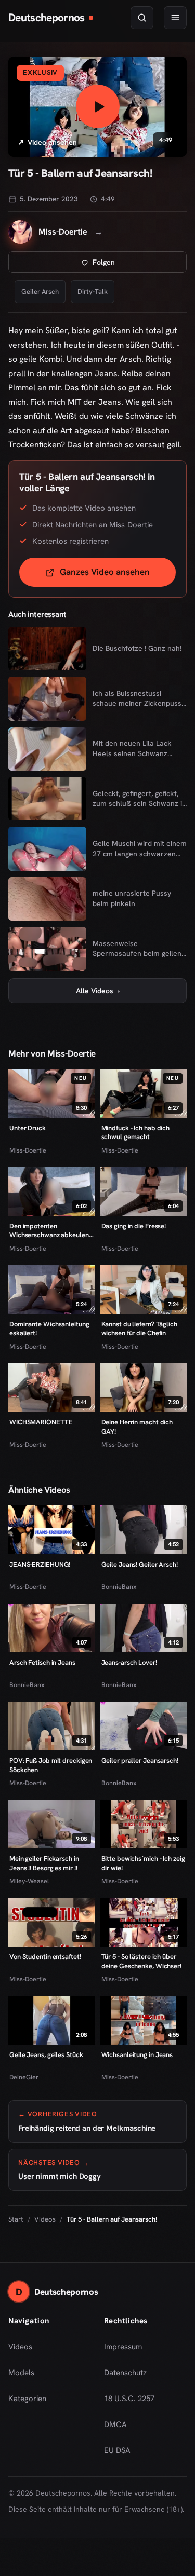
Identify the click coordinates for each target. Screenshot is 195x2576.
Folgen (138, 265)
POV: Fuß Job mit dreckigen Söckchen (51, 1765)
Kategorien (27, 2399)
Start (16, 2219)
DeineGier (24, 2077)
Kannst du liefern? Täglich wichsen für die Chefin (139, 1329)
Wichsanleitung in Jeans (137, 2055)
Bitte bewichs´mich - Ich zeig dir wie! (143, 1863)
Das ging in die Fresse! (134, 1226)
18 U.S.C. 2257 (129, 2399)
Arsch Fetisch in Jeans (42, 1662)
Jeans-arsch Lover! (129, 1662)
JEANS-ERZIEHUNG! (40, 1564)
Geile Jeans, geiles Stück (46, 2055)
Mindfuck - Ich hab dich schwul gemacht (136, 1133)
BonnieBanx (119, 1587)
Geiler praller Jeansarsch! (140, 1760)
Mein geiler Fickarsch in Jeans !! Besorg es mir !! (44, 1863)
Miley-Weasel (29, 1881)
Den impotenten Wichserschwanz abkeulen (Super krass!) (49, 1231)
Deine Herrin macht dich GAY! (137, 1427)
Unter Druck (28, 1128)
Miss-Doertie (28, 1150)
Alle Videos (98, 991)
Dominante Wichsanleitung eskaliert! (49, 1329)
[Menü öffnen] (175, 18)
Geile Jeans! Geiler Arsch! (140, 1564)
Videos (45, 2219)
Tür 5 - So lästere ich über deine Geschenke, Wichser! (141, 1961)
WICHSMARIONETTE (41, 1422)
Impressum (123, 2347)
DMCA (115, 2424)
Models (21, 2373)
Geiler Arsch (40, 291)
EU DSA (117, 2450)
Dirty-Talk (93, 291)
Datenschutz (125, 2373)
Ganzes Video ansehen (118, 575)
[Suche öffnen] (142, 18)
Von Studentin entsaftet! (45, 1957)
